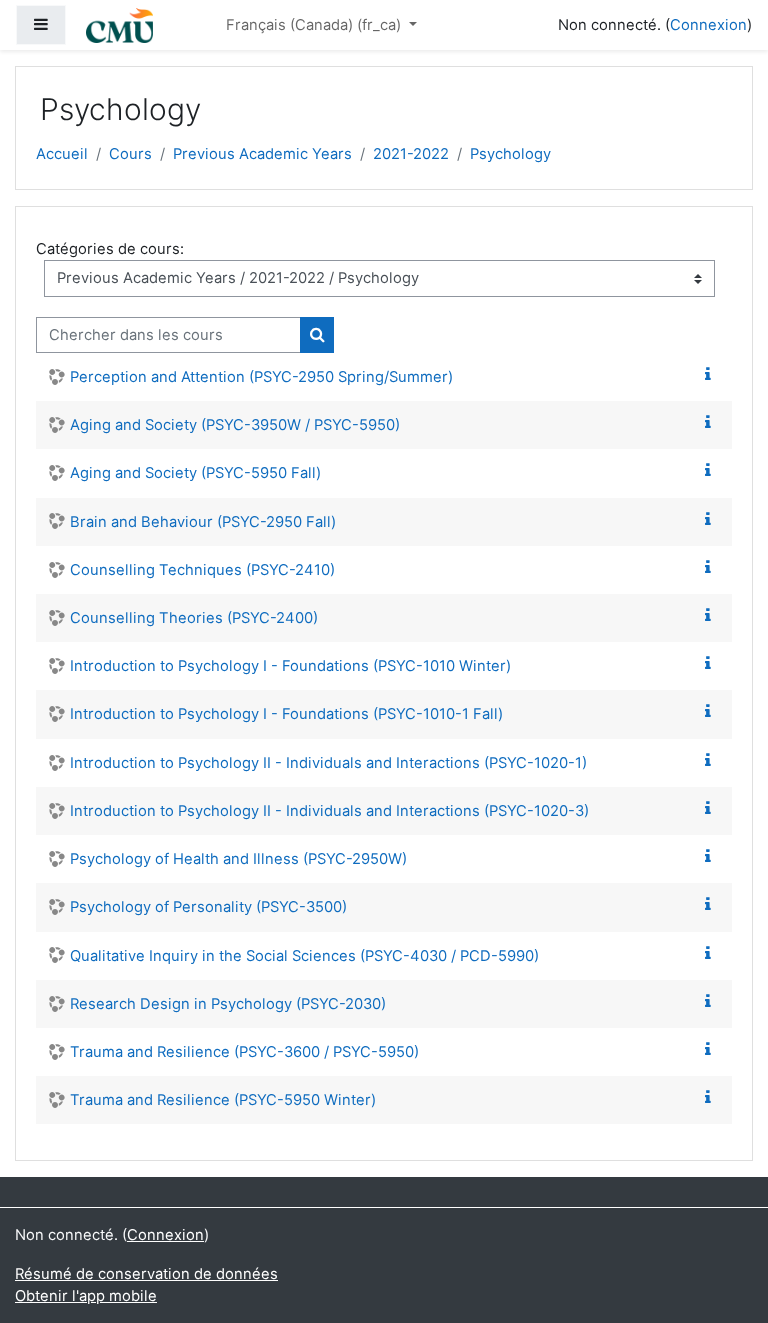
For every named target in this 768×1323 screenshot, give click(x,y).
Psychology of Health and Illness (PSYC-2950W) (238, 859)
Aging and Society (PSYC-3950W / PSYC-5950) (235, 425)
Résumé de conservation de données (146, 1274)
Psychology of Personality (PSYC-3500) (208, 907)
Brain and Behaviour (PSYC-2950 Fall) (203, 522)
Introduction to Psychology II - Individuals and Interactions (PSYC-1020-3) (329, 811)
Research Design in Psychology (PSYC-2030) (228, 1004)
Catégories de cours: (110, 249)
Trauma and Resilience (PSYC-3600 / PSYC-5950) (244, 1052)
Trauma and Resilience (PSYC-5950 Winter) (223, 1100)
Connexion (708, 25)
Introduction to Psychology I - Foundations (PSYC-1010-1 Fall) (286, 714)
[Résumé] (712, 375)
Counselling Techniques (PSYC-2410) (202, 570)
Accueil (62, 154)
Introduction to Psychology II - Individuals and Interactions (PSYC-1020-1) (328, 763)
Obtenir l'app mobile (86, 1296)
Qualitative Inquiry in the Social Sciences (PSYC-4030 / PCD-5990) (304, 956)
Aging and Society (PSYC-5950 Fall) (195, 473)
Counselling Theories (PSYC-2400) (194, 618)
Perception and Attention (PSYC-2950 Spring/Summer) (261, 377)
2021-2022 (411, 154)
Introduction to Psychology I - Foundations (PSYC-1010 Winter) (290, 666)
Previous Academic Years (262, 154)
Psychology (510, 154)
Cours (130, 154)
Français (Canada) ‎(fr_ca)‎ (315, 25)
